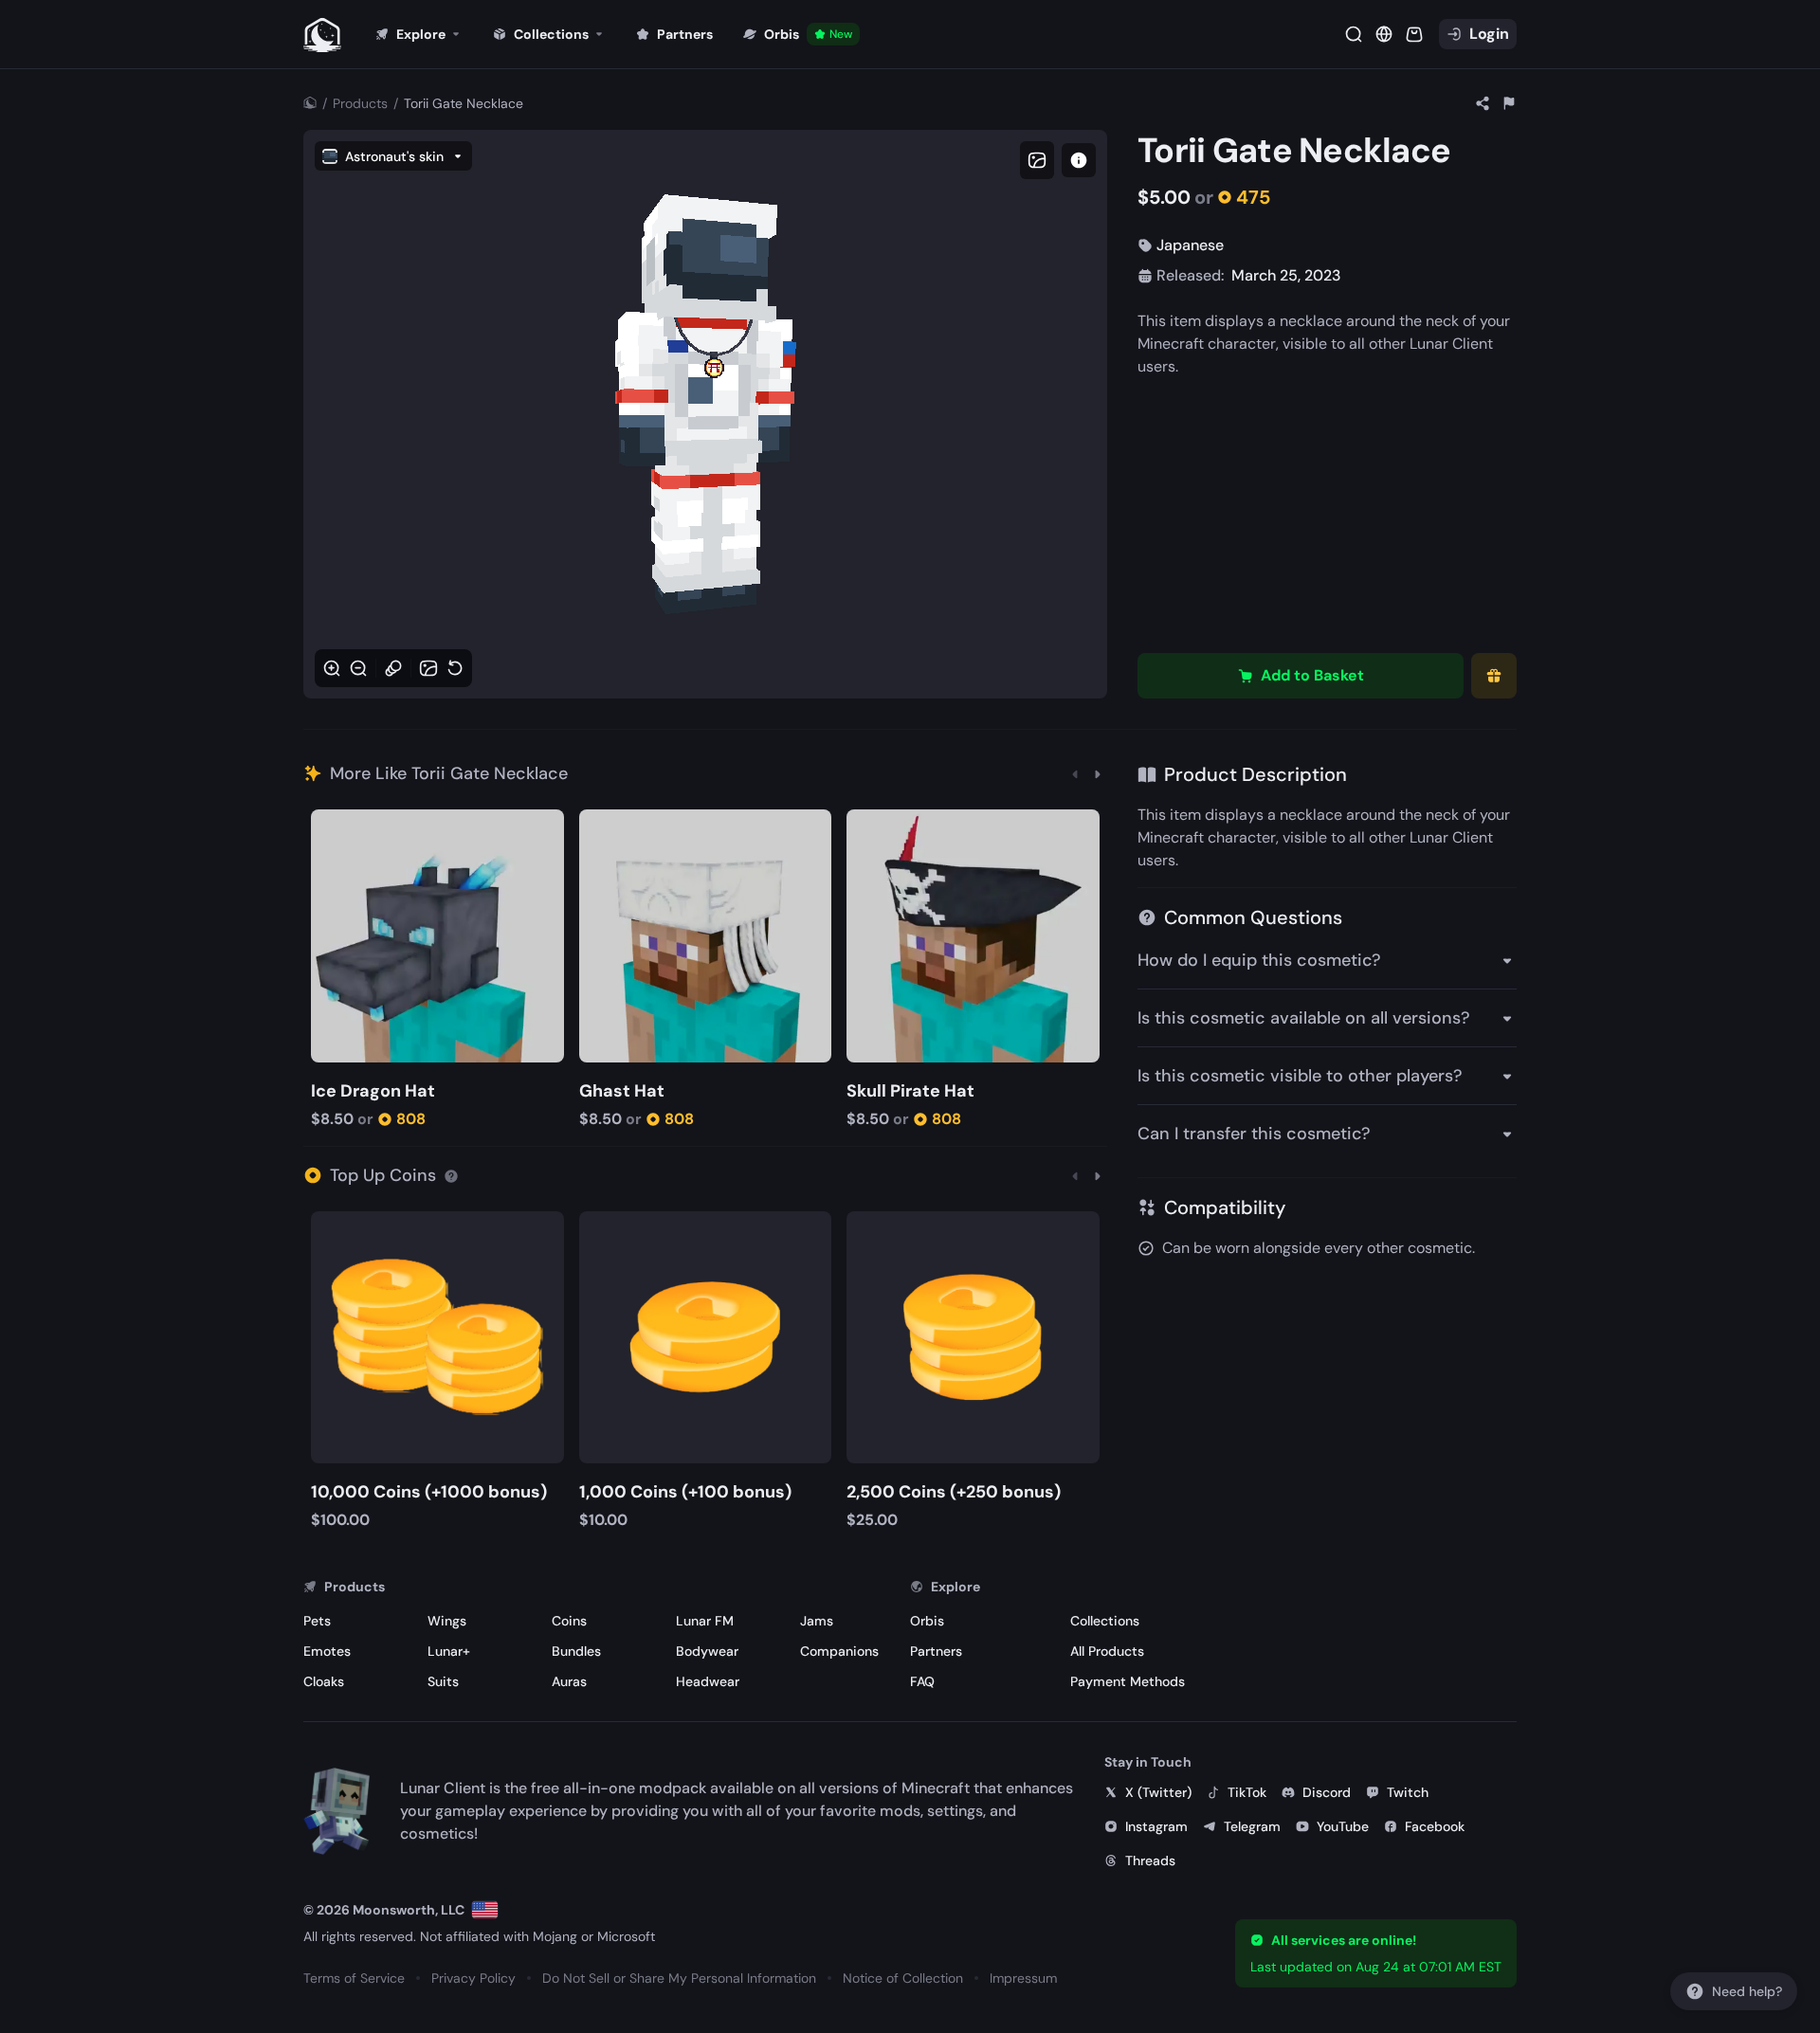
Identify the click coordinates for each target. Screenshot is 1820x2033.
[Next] (1098, 773)
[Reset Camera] (455, 668)
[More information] (451, 1175)
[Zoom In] (332, 668)
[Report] (1509, 103)
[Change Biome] (428, 668)
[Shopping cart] (1414, 34)
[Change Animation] (393, 668)
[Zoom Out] (358, 668)
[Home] (310, 103)
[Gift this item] (1494, 676)
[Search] (1354, 34)
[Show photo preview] (1037, 160)
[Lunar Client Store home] (322, 34)
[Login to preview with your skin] (1079, 160)
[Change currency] (1384, 34)
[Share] (1483, 103)
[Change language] (485, 1910)
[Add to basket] (328, 826)
